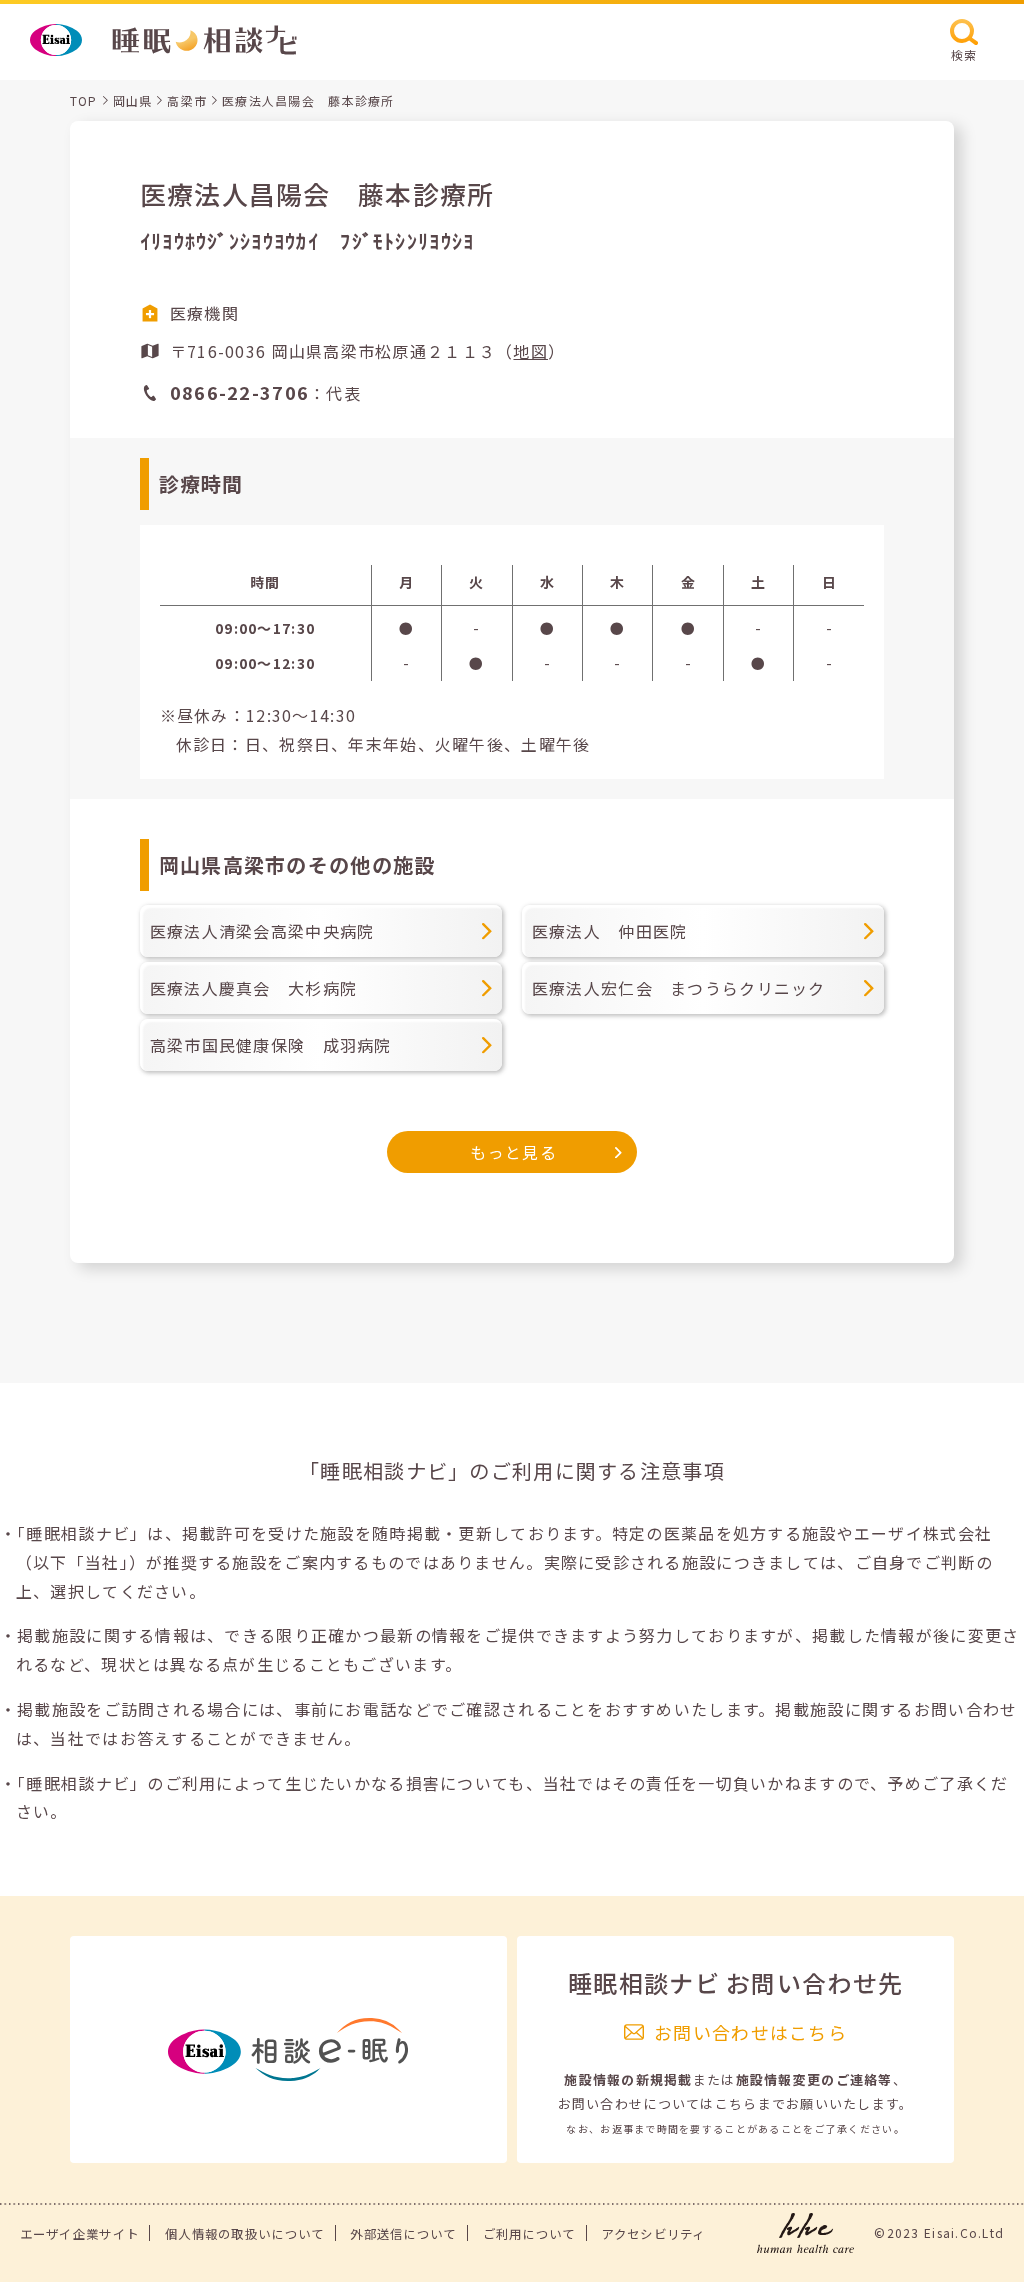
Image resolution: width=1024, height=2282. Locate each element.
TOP (84, 100)
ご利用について (529, 2234)
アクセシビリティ (653, 2234)
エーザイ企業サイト (80, 2234)
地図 (530, 351)
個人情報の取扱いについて (244, 2234)
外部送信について (403, 2234)
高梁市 (187, 100)
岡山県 (133, 100)
